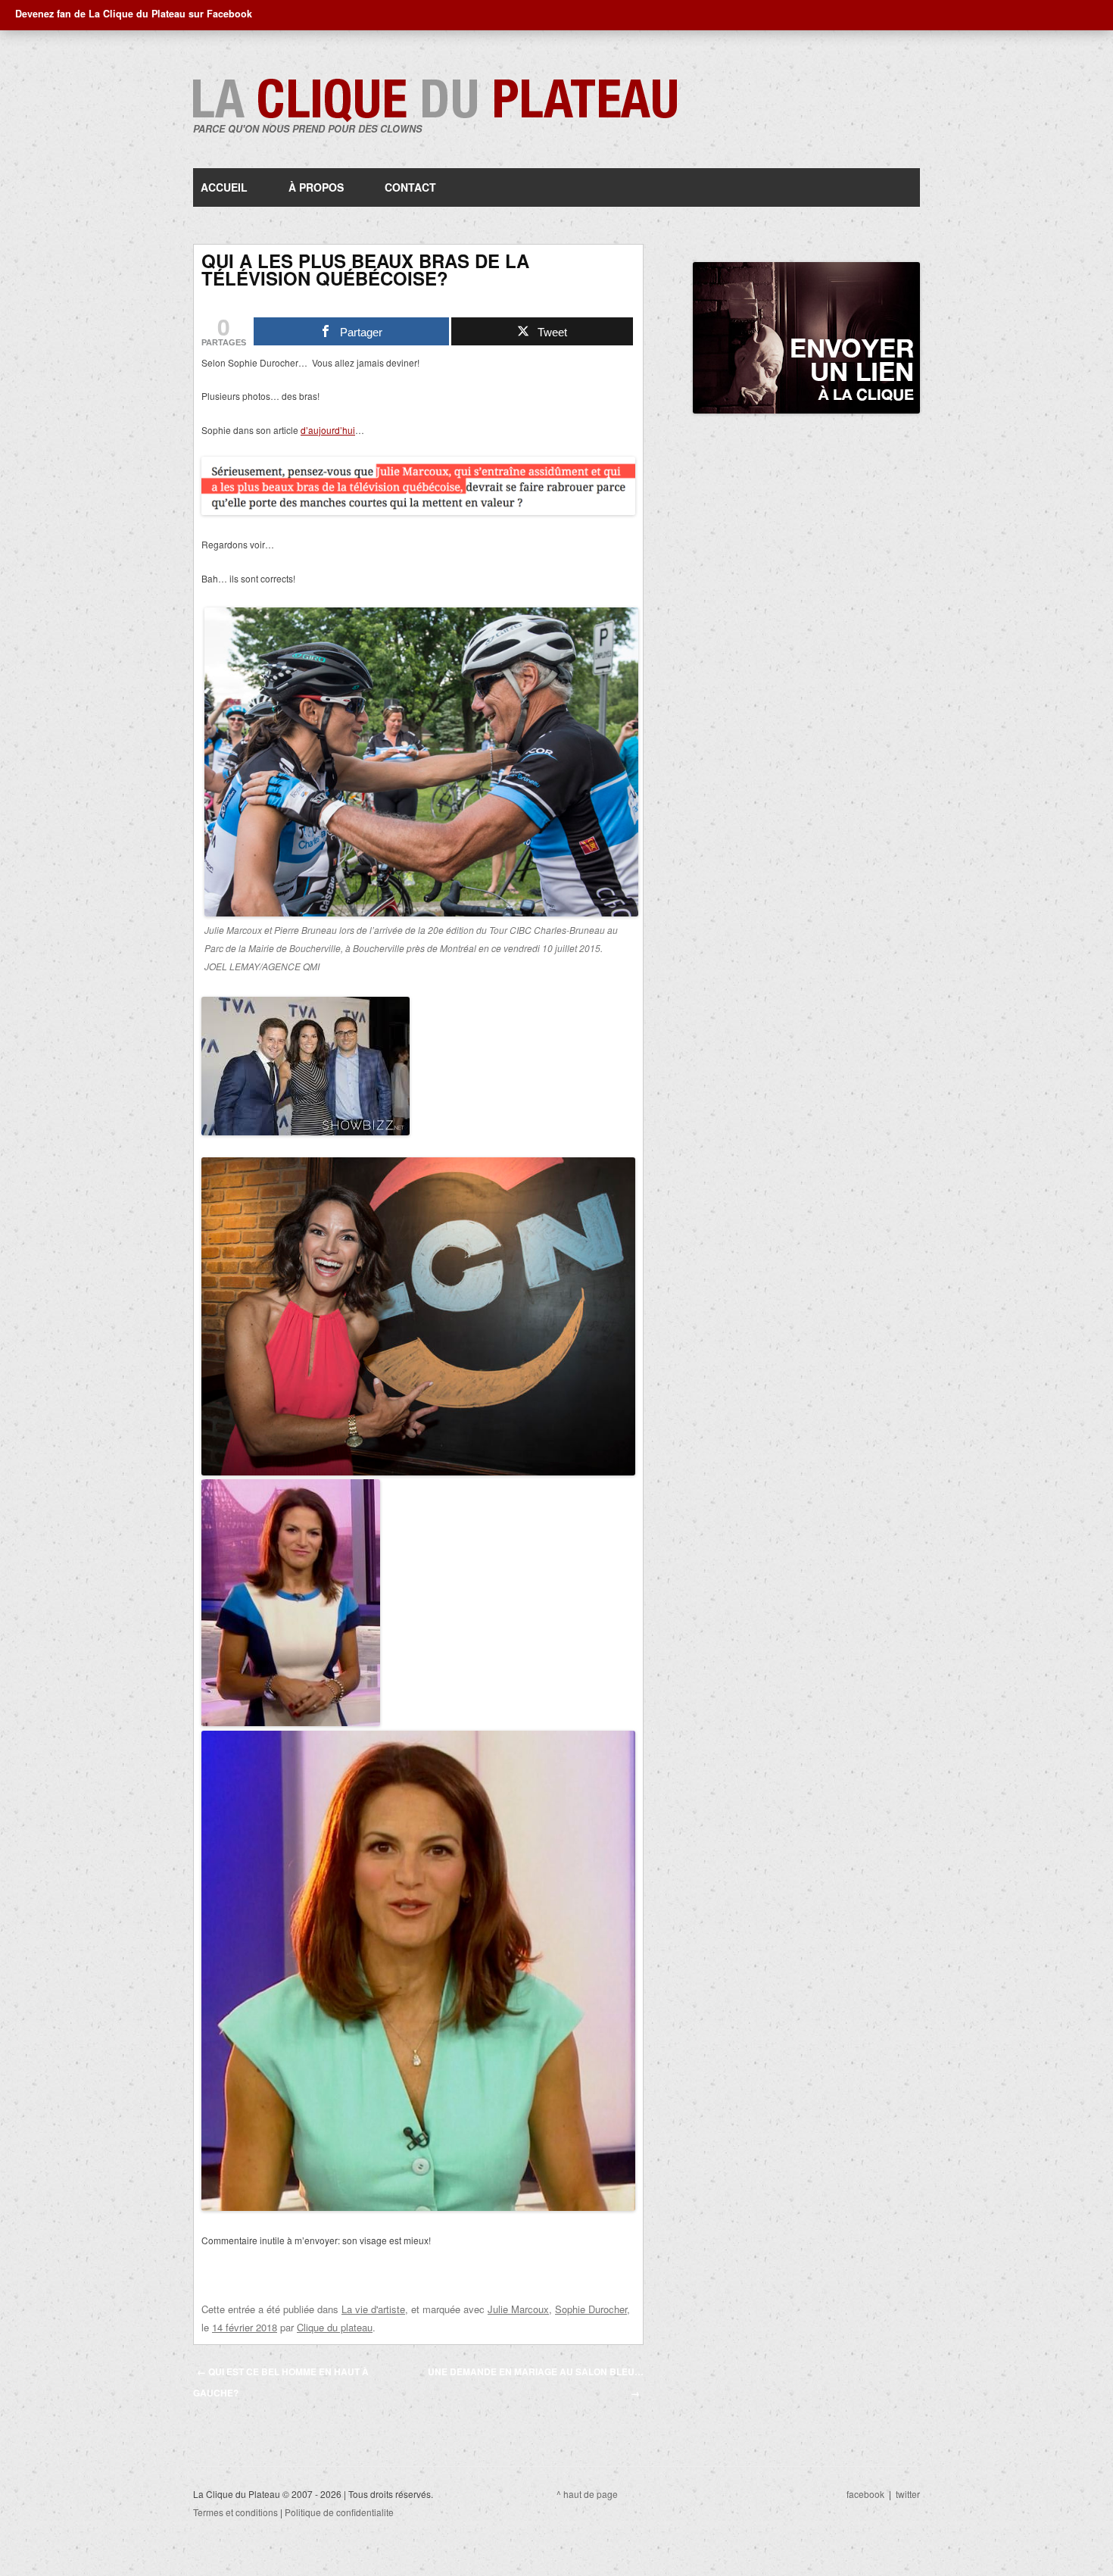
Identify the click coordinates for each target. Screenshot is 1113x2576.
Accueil (224, 187)
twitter (908, 2494)
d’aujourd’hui (328, 430)
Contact (410, 187)
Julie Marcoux (518, 2309)
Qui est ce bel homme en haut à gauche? (281, 2382)
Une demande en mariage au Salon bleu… (536, 2382)
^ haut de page (587, 2494)
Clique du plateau (335, 2327)
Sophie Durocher (591, 2309)
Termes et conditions (235, 2512)
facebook (865, 2494)
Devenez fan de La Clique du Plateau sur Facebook (134, 14)
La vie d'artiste (373, 2309)
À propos (316, 187)
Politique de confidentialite (339, 2512)
